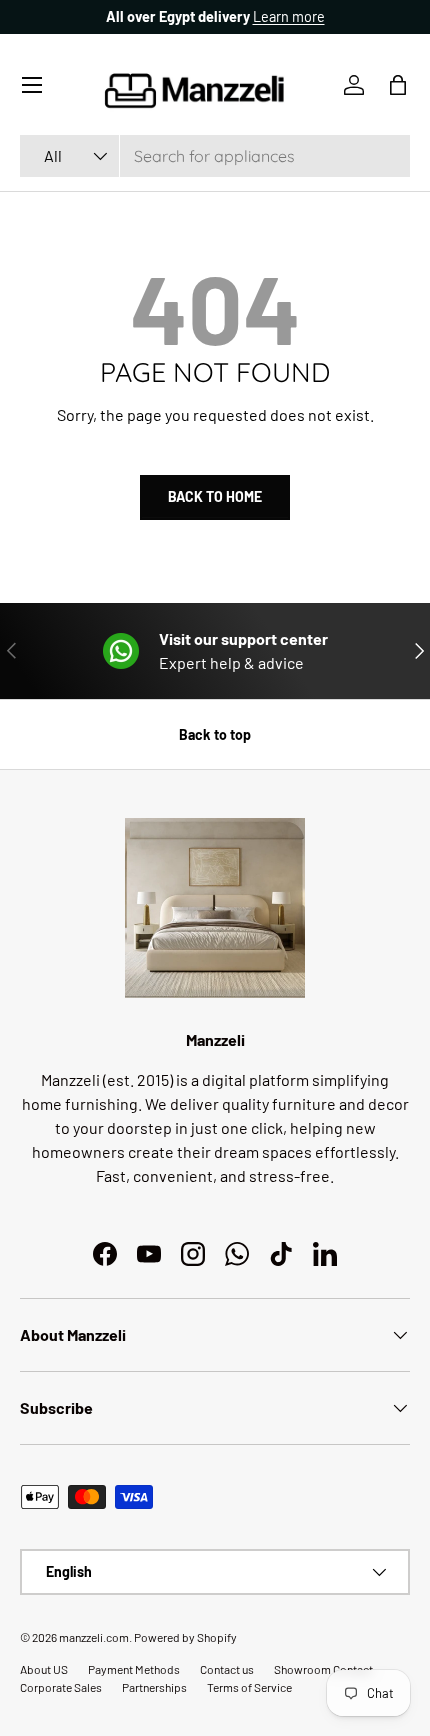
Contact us (227, 1669)
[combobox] (215, 156)
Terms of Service (249, 1687)
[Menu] (32, 85)
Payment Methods (134, 1669)
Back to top (215, 734)
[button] (398, 85)
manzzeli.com (94, 1637)
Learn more (289, 16)
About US (44, 1669)
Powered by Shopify (185, 1637)
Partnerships (154, 1687)
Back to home (215, 496)
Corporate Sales (61, 1687)
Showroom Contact (323, 1669)
